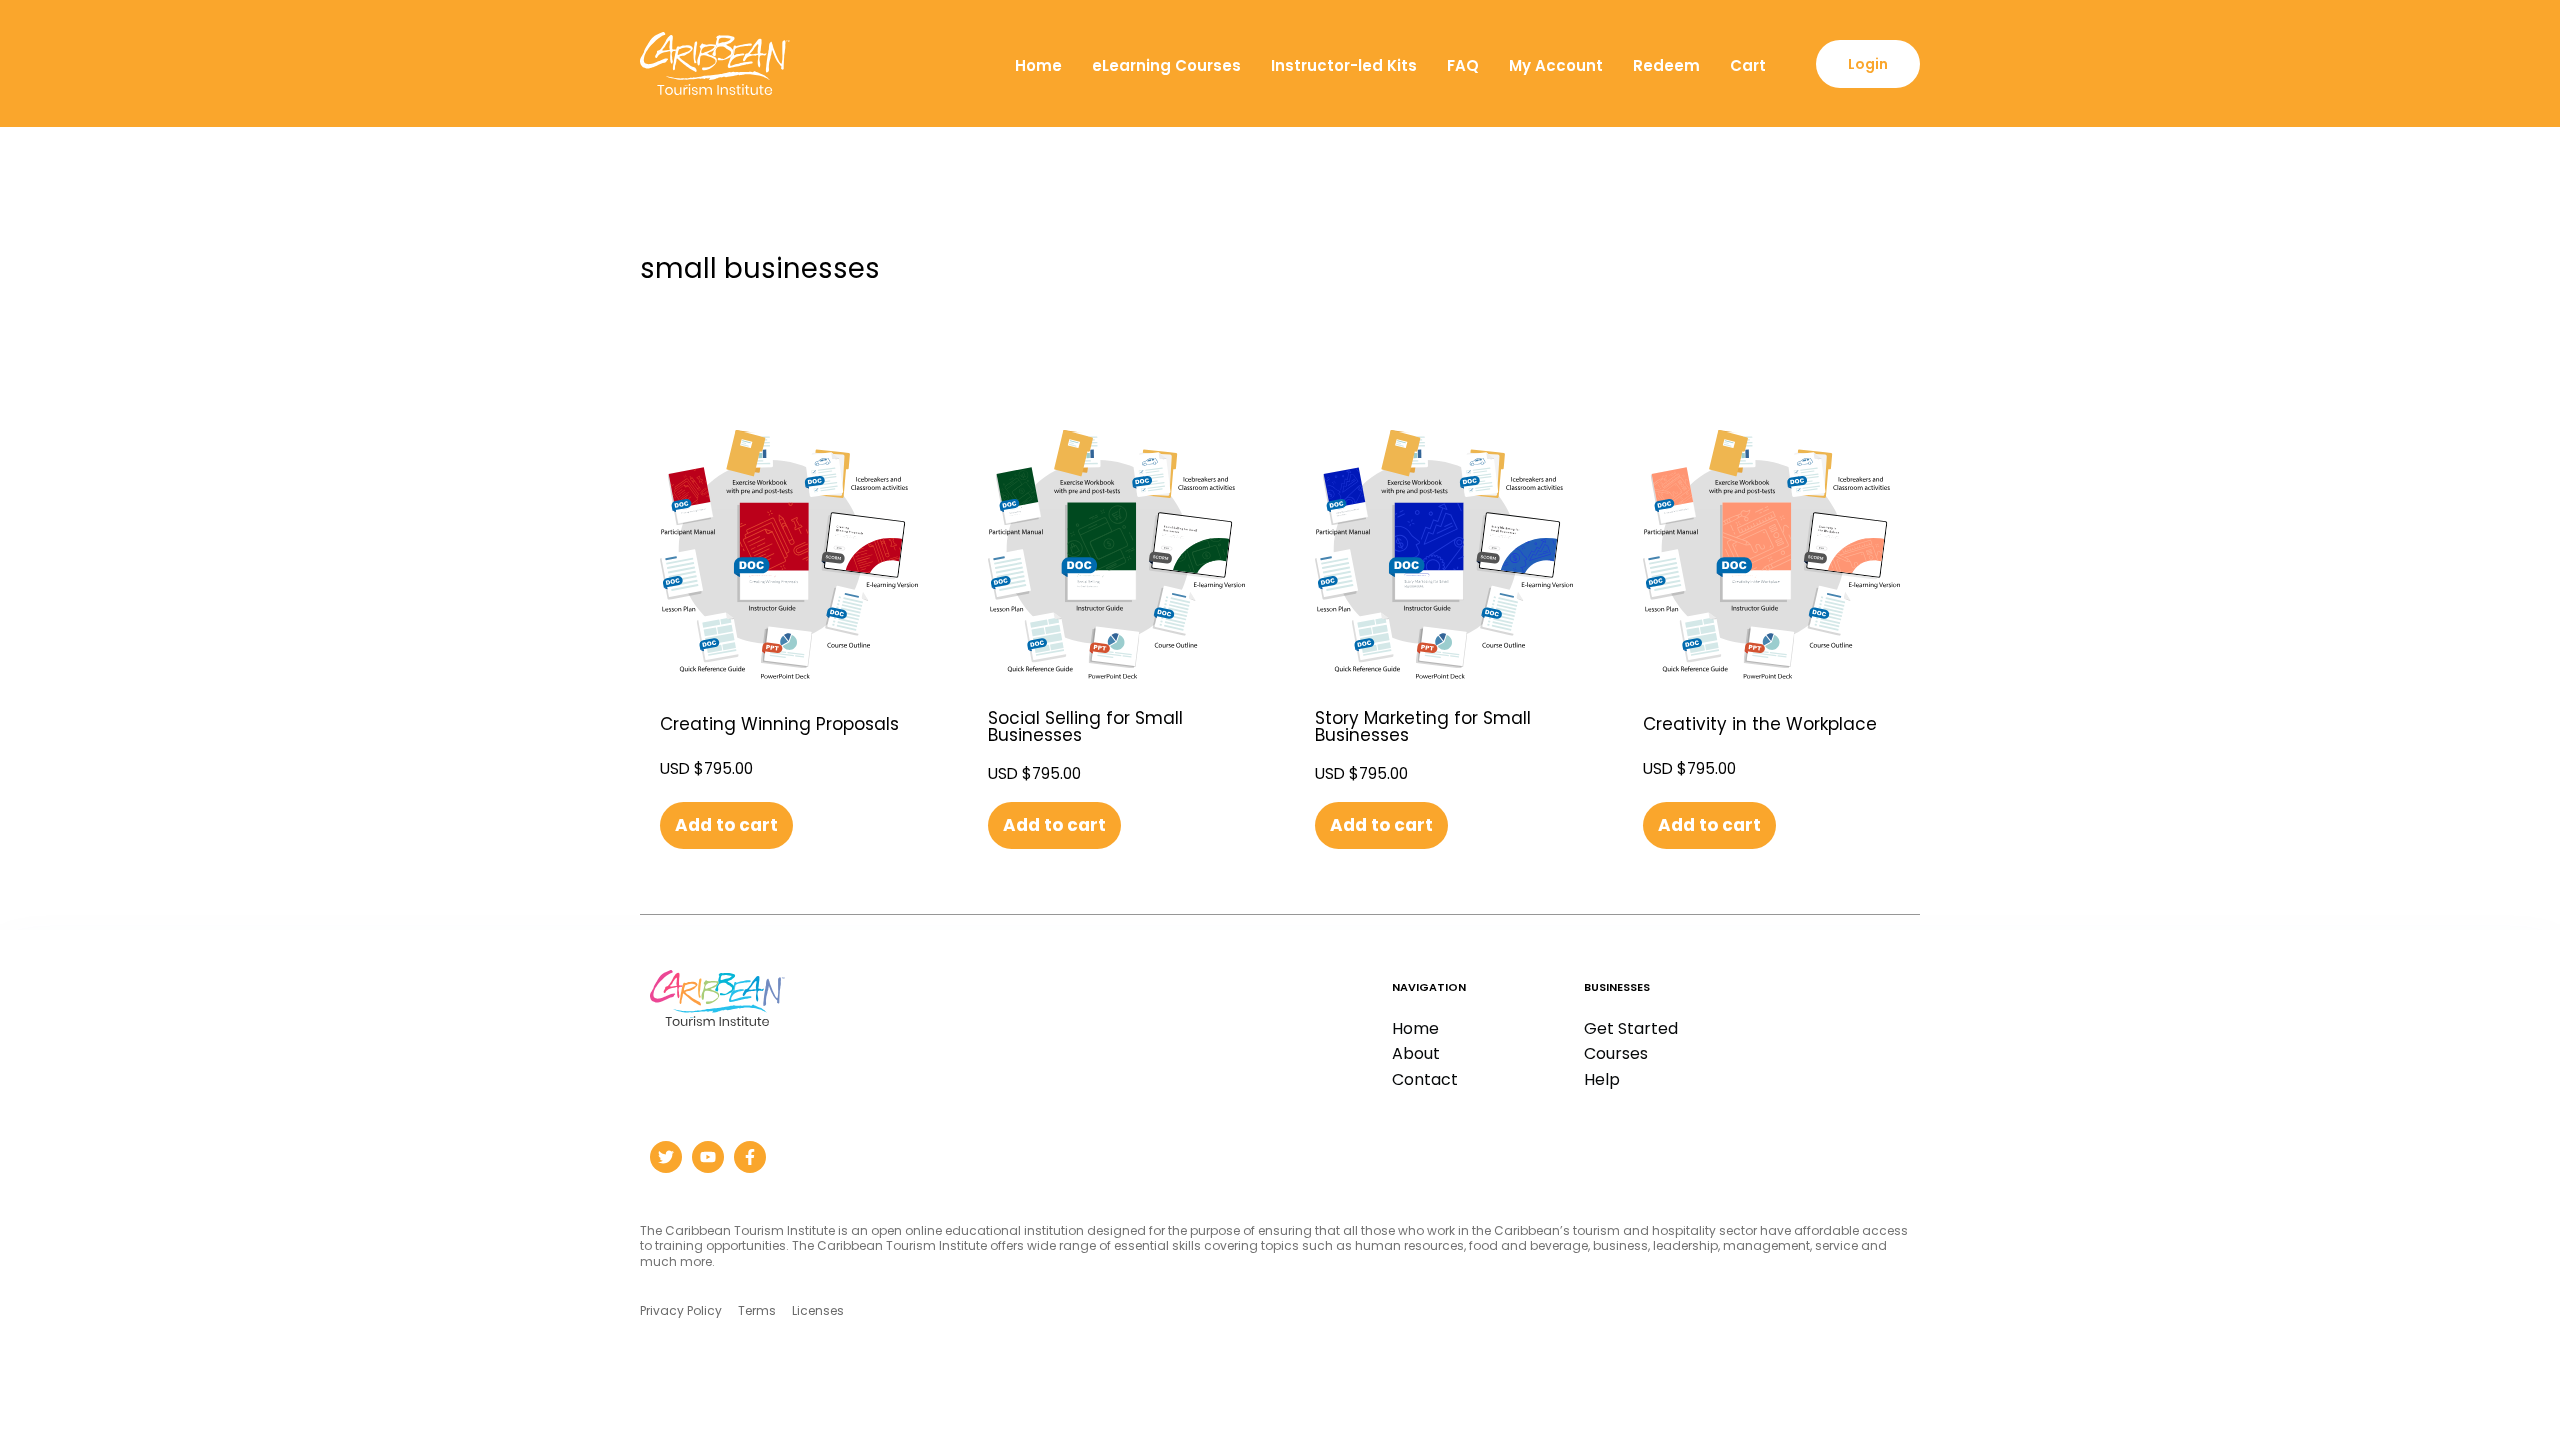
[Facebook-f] (750, 1157)
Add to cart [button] (726, 825)
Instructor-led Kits (1344, 65)
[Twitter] (666, 1157)
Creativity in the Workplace (1760, 724)
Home (1038, 65)
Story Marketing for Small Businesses (1423, 726)
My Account (1556, 65)
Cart (1748, 65)
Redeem (1666, 65)
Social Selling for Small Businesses (1085, 726)
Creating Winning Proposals (779, 724)
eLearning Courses (1166, 65)
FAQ (1463, 65)
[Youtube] (708, 1157)
